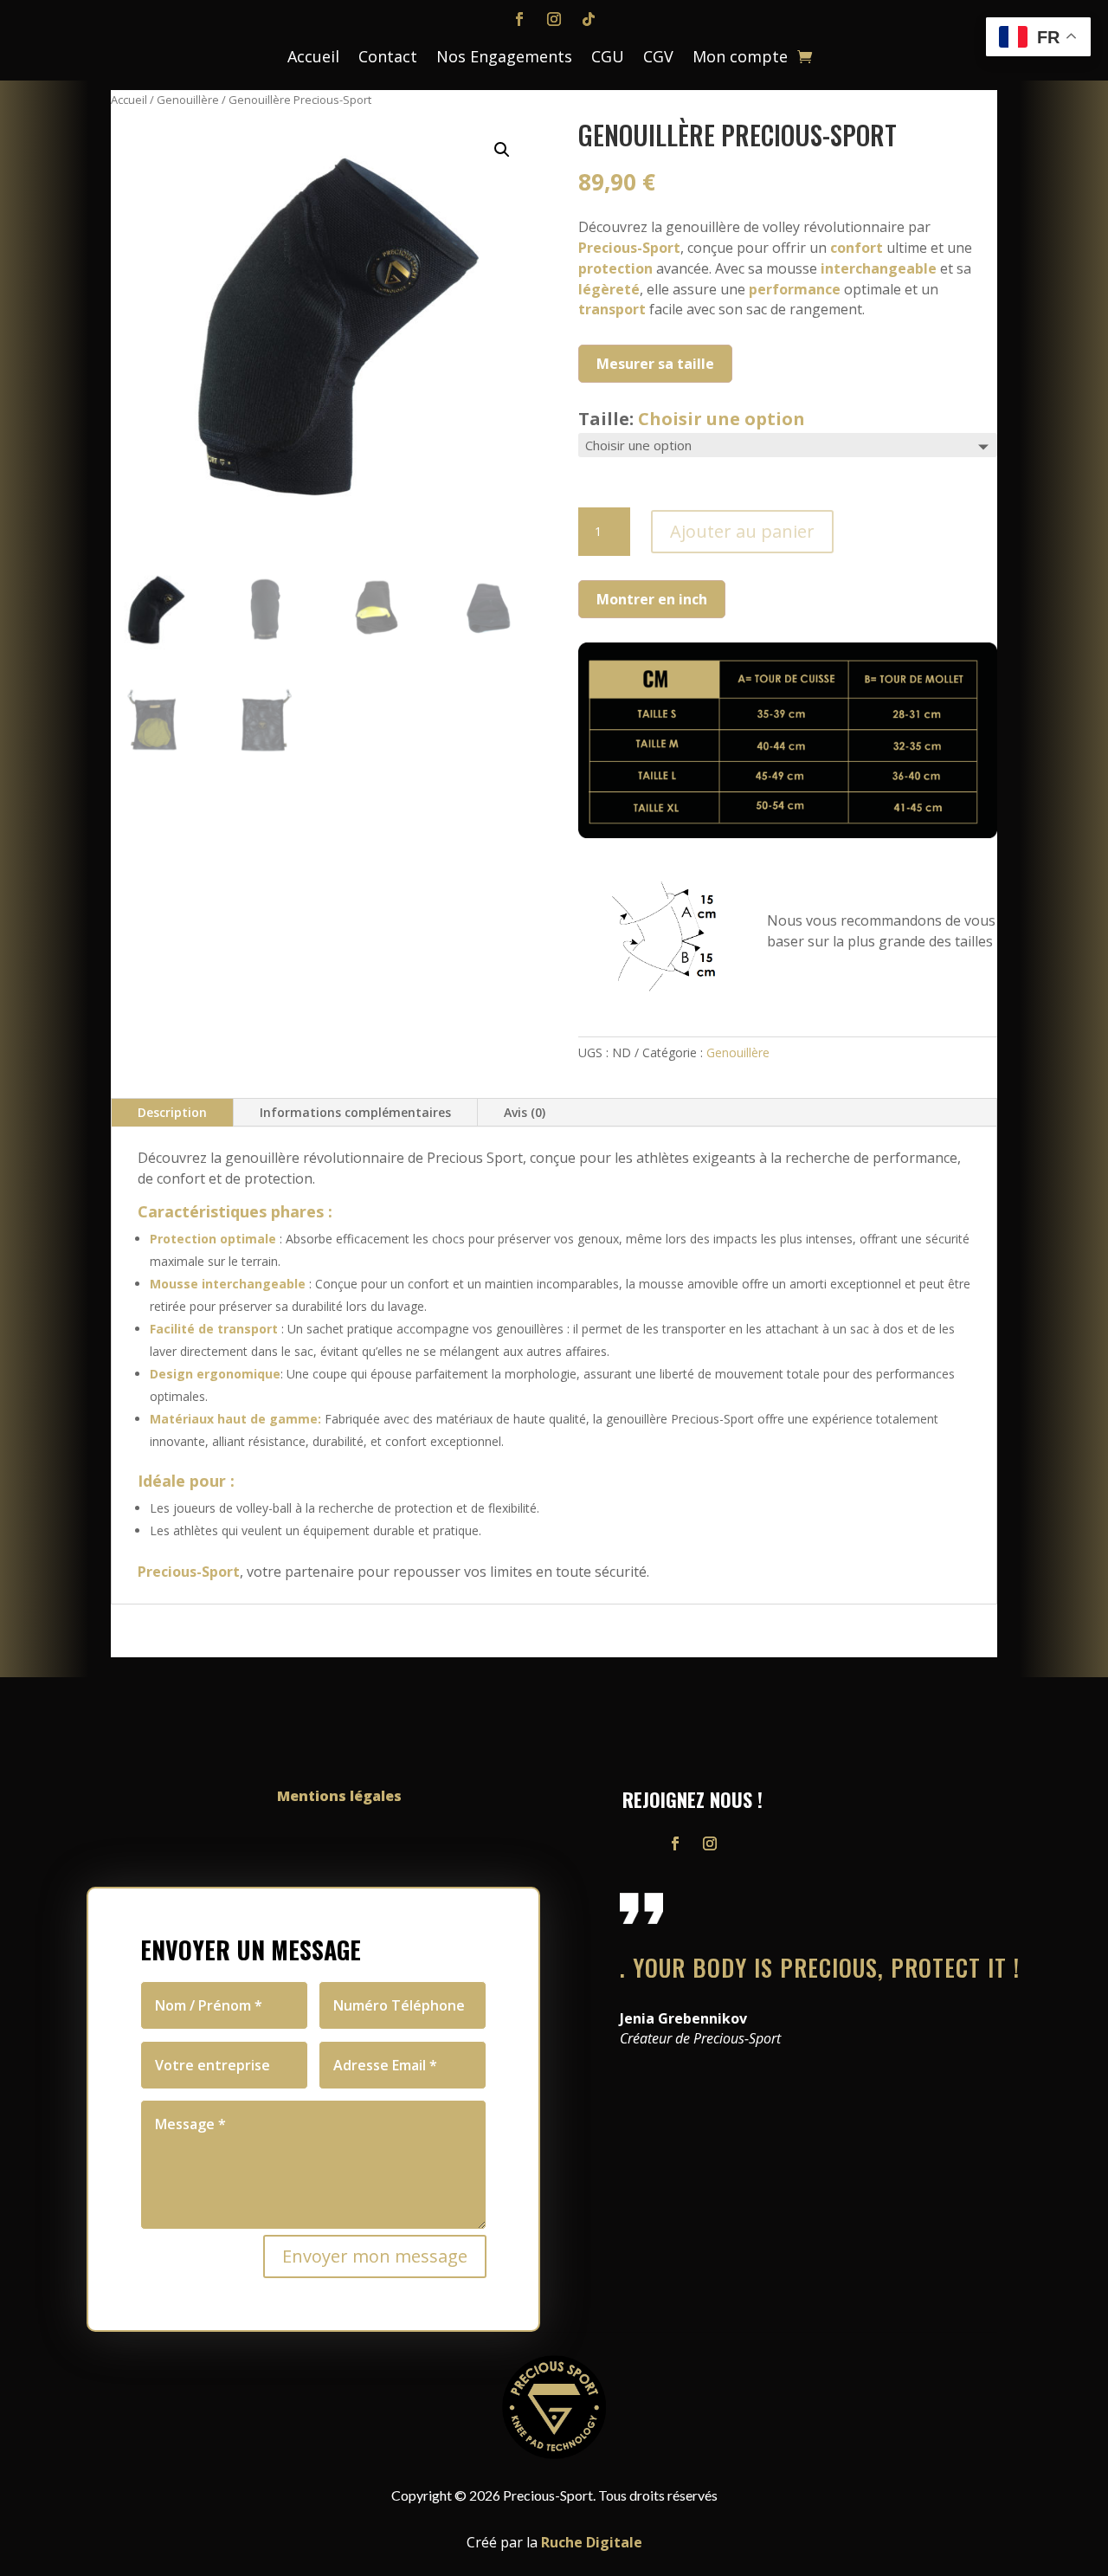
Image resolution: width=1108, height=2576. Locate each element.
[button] (502, 150)
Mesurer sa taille (655, 364)
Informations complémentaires (355, 1112)
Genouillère (188, 100)
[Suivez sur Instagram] (554, 19)
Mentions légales (339, 1796)
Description (172, 1112)
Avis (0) (525, 1112)
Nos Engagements (504, 58)
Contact (388, 58)
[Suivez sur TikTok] (589, 19)
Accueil (313, 58)
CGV (658, 58)
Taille (692, 419)
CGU (608, 58)
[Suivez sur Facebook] (519, 19)
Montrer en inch (652, 599)
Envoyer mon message (375, 2256)
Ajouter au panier (742, 531)
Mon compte (740, 58)
